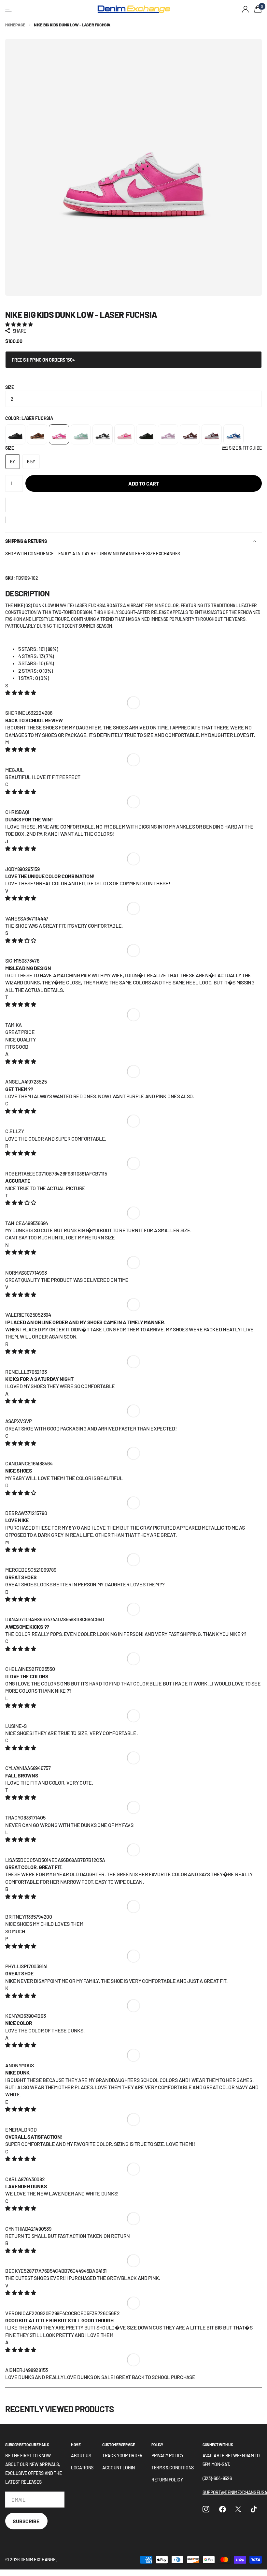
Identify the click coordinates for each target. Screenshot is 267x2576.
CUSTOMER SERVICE (119, 2445)
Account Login (119, 2468)
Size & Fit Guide (245, 448)
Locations (82, 2468)
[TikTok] (254, 2509)
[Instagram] (206, 2509)
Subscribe (26, 2521)
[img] (21, 692)
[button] (6, 505)
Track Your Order (122, 2456)
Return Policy (167, 2480)
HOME (76, 2445)
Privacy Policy (168, 2456)
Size (10, 387)
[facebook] (223, 2509)
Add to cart (144, 483)
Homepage (15, 25)
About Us (81, 2456)
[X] (238, 2509)
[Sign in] (246, 9)
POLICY (157, 2445)
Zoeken (84, 9)
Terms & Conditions (173, 2468)
